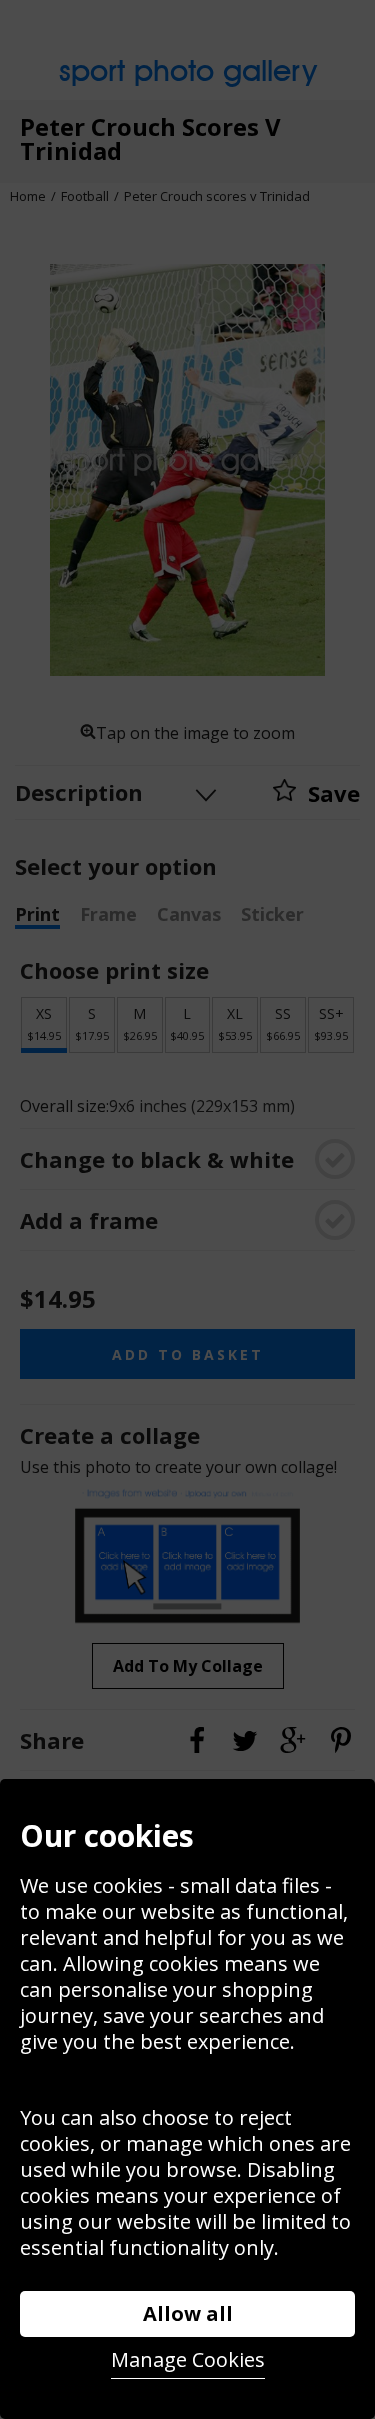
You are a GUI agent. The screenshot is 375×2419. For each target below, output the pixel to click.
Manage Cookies (188, 2359)
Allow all (188, 2313)
